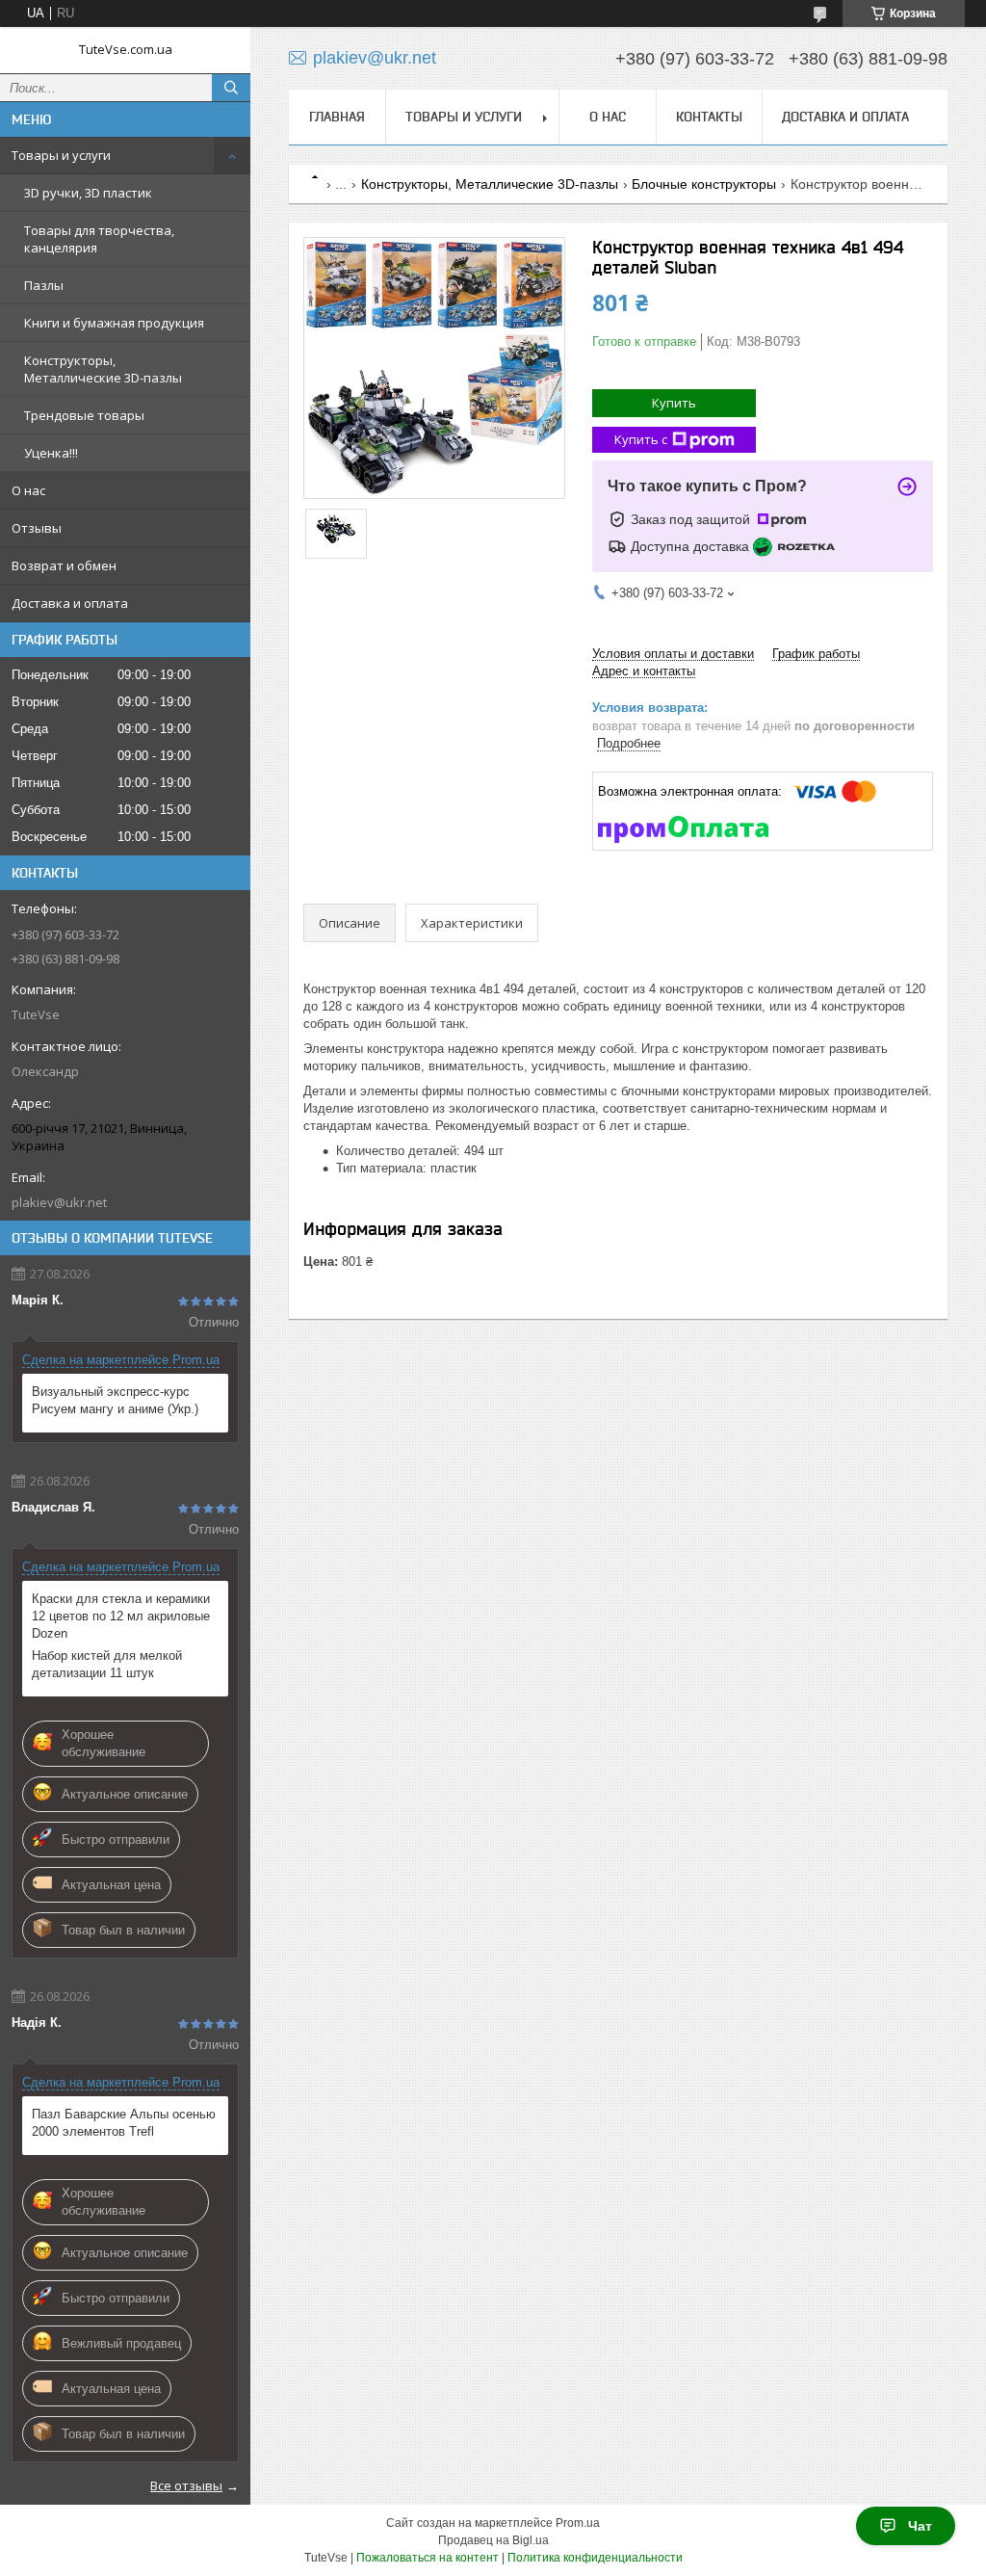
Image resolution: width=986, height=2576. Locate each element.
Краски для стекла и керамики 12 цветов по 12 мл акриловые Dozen (121, 1616)
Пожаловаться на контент (428, 2558)
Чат (920, 2526)
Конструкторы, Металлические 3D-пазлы (103, 369)
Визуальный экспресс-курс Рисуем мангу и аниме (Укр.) (115, 1400)
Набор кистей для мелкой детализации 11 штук (107, 1664)
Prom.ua (578, 2523)
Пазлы (44, 285)
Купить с (641, 439)
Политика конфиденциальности (595, 2558)
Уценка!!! (51, 453)
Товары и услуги (61, 155)
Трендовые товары (84, 415)
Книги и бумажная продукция (114, 323)
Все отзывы (186, 2485)
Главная (337, 117)
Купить (674, 403)
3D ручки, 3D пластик (88, 193)
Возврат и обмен (64, 565)
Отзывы (37, 528)
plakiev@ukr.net (59, 1202)
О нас (28, 490)
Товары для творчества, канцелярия (99, 239)
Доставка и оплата (70, 603)
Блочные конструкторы (704, 184)
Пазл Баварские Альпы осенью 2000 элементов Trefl (124, 2123)
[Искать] (231, 88)
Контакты (709, 117)
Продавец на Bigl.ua (493, 2540)
